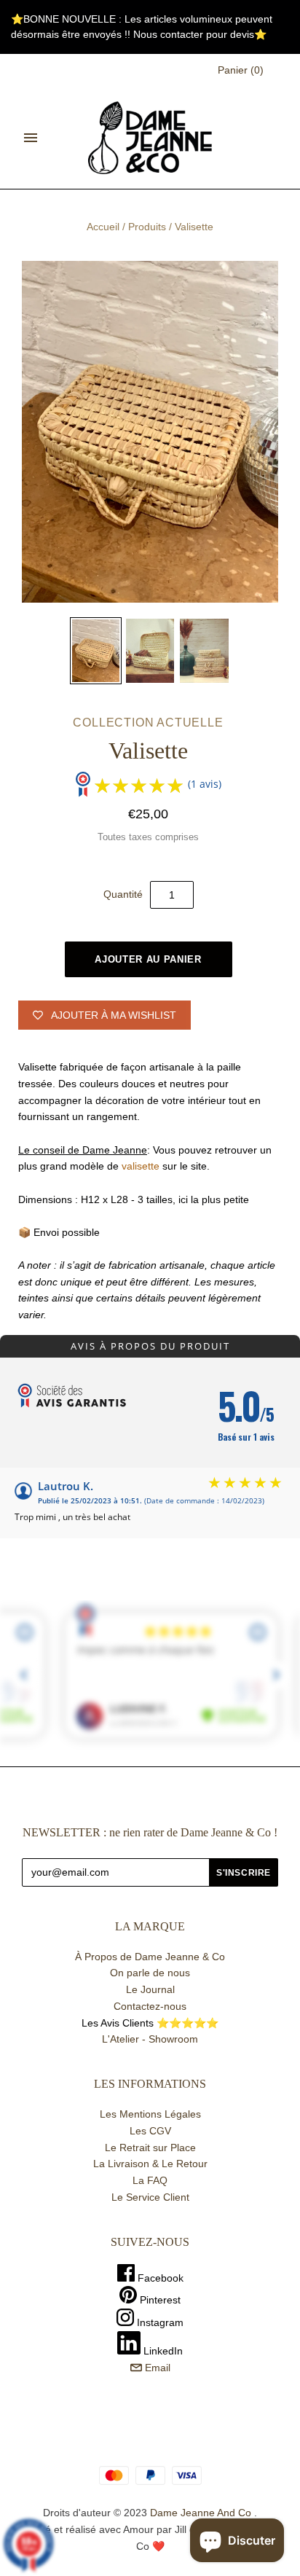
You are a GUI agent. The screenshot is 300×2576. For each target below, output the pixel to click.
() (241, 70)
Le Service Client (150, 2197)
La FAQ (150, 2180)
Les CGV (150, 2131)
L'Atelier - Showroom (150, 2039)
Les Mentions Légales (150, 2114)
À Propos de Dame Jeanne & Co (150, 1957)
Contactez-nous (150, 2006)
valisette (141, 1166)
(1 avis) (205, 784)
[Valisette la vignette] (95, 651)
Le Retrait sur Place (150, 2148)
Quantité (123, 894)
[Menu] (31, 138)
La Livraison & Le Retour (150, 2164)
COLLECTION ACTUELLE (148, 723)
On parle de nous (150, 1973)
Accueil (103, 227)
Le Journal (150, 1989)
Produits (147, 227)
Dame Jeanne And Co (201, 2513)
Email (156, 2368)
